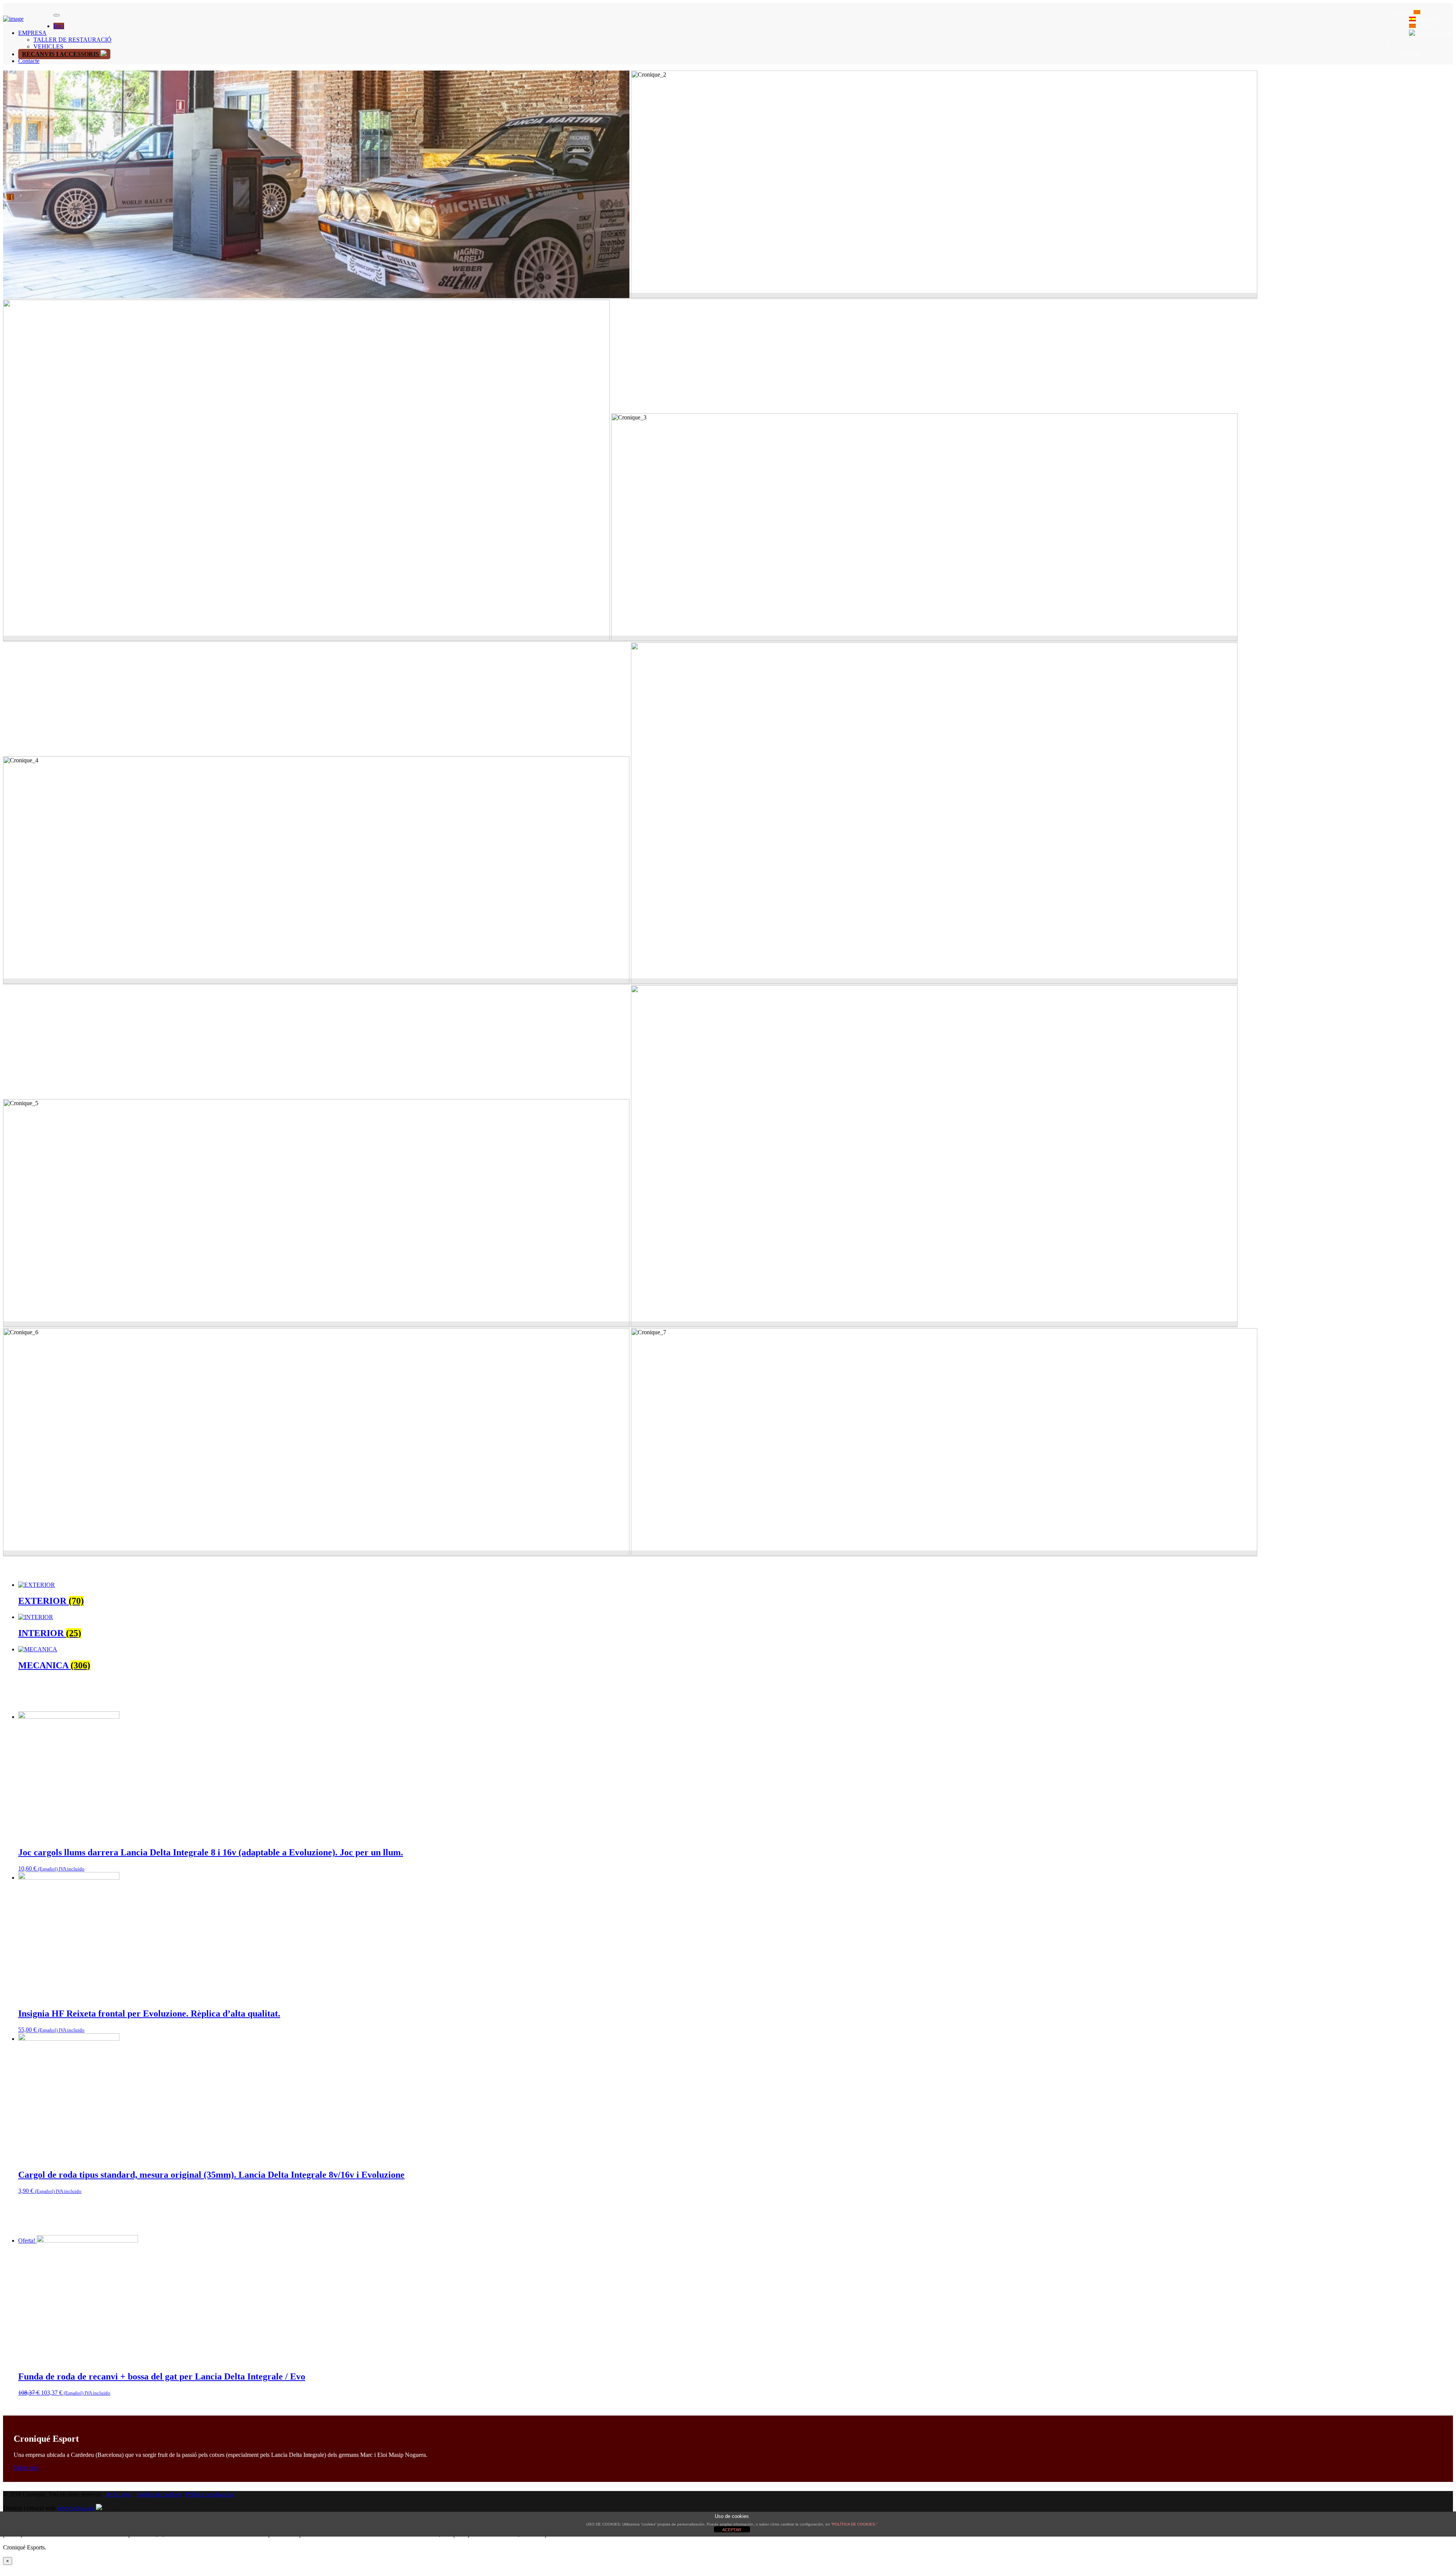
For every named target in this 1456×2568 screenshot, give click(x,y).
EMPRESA (32, 33)
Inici (59, 26)
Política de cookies (159, 2494)
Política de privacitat (210, 2494)
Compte (1410, 53)
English (1443, 33)
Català (1424, 26)
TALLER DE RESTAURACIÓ (72, 40)
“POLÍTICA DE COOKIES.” (854, 2524)
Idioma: (1404, 12)
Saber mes (27, 2468)
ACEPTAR (732, 2530)
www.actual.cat (76, 2508)
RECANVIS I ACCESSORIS (61, 54)
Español (1426, 19)
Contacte (29, 61)
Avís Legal (119, 2494)
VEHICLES (48, 46)
